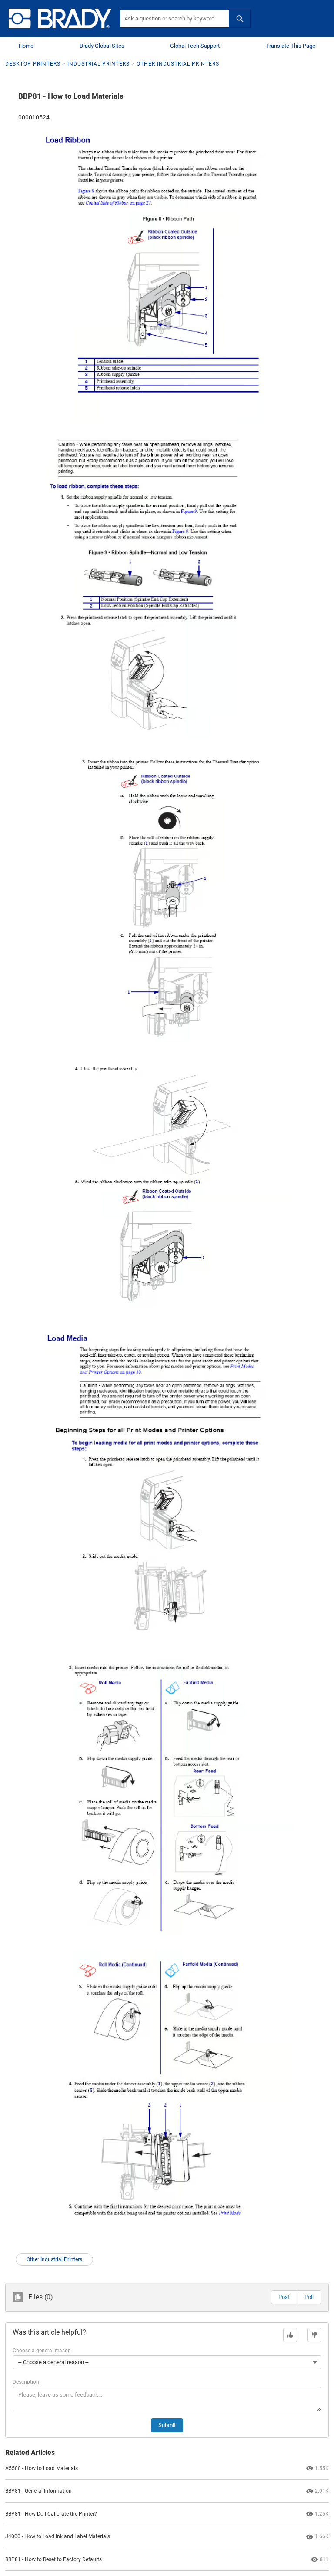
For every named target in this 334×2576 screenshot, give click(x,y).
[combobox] (175, 19)
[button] (284, 2297)
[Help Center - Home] (60, 18)
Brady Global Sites (102, 46)
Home (26, 46)
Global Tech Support (195, 46)
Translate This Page (291, 46)
